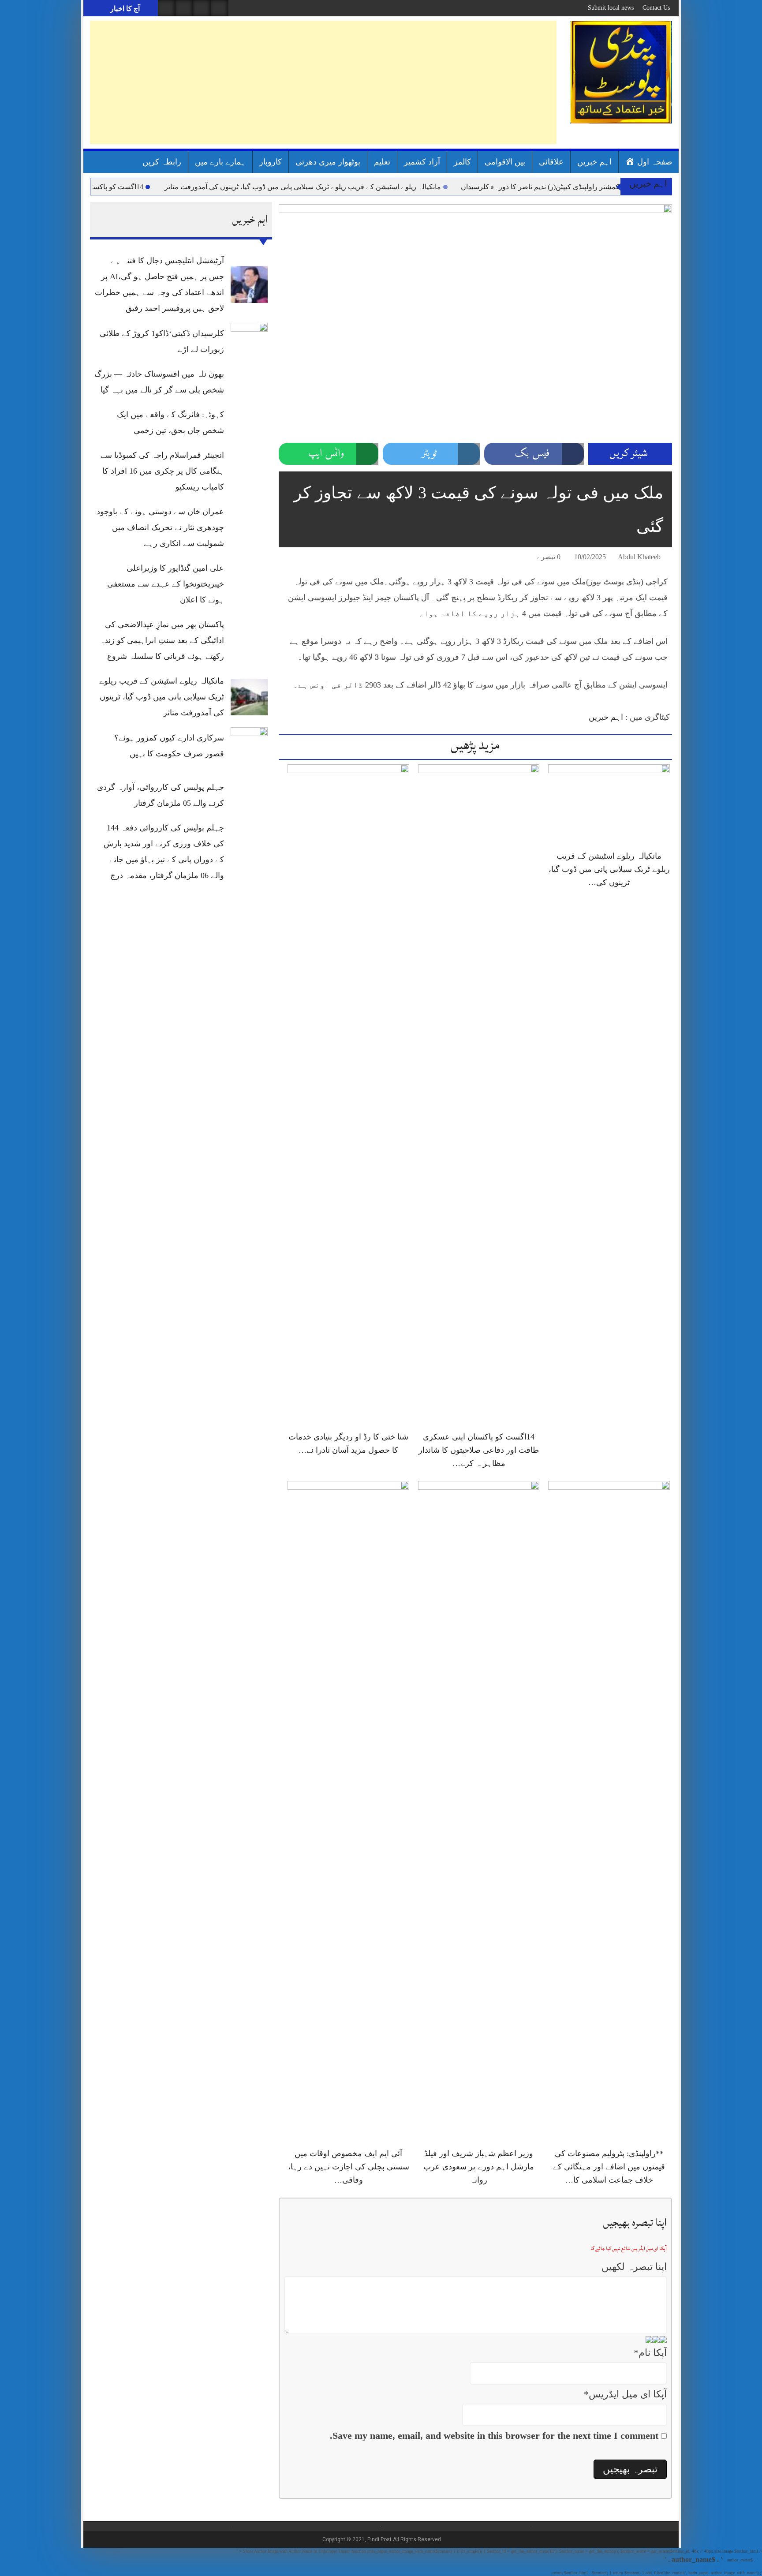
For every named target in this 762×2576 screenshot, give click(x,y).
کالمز (462, 162)
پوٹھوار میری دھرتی (328, 162)
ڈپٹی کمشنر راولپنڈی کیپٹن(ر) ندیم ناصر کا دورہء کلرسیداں (604, 187)
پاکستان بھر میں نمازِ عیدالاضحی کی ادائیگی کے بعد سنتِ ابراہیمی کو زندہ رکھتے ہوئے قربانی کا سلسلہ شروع (162, 640)
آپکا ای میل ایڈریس (625, 2394)
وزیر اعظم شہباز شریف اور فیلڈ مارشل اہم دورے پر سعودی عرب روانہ (479, 2167)
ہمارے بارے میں (220, 162)
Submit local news (611, 8)
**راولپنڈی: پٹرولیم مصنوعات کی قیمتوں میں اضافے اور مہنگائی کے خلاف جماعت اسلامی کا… (609, 2167)
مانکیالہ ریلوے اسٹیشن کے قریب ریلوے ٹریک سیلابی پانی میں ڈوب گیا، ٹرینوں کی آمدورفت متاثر (360, 187)
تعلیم (382, 162)
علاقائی (551, 162)
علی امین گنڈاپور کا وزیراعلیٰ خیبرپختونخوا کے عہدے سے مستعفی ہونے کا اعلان (166, 584)
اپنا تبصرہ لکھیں (634, 2267)
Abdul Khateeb (639, 557)
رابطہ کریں (162, 162)
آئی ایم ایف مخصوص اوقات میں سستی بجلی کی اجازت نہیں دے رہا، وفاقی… (349, 2167)
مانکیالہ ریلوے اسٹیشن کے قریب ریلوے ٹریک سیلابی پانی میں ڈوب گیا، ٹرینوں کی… (609, 869)
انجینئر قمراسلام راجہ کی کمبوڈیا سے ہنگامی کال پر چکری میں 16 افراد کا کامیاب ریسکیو (162, 471)
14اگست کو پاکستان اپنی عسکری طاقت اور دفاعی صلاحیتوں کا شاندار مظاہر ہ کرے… (479, 1450)
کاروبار (271, 162)
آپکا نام (650, 2353)
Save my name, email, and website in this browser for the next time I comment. (494, 2436)
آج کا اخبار (124, 9)
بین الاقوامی (505, 162)
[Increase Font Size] (298, 558)
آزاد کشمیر (422, 162)
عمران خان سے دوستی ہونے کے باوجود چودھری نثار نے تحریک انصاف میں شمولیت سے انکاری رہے (160, 527)
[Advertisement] (323, 82)
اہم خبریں (594, 162)
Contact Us (656, 8)
